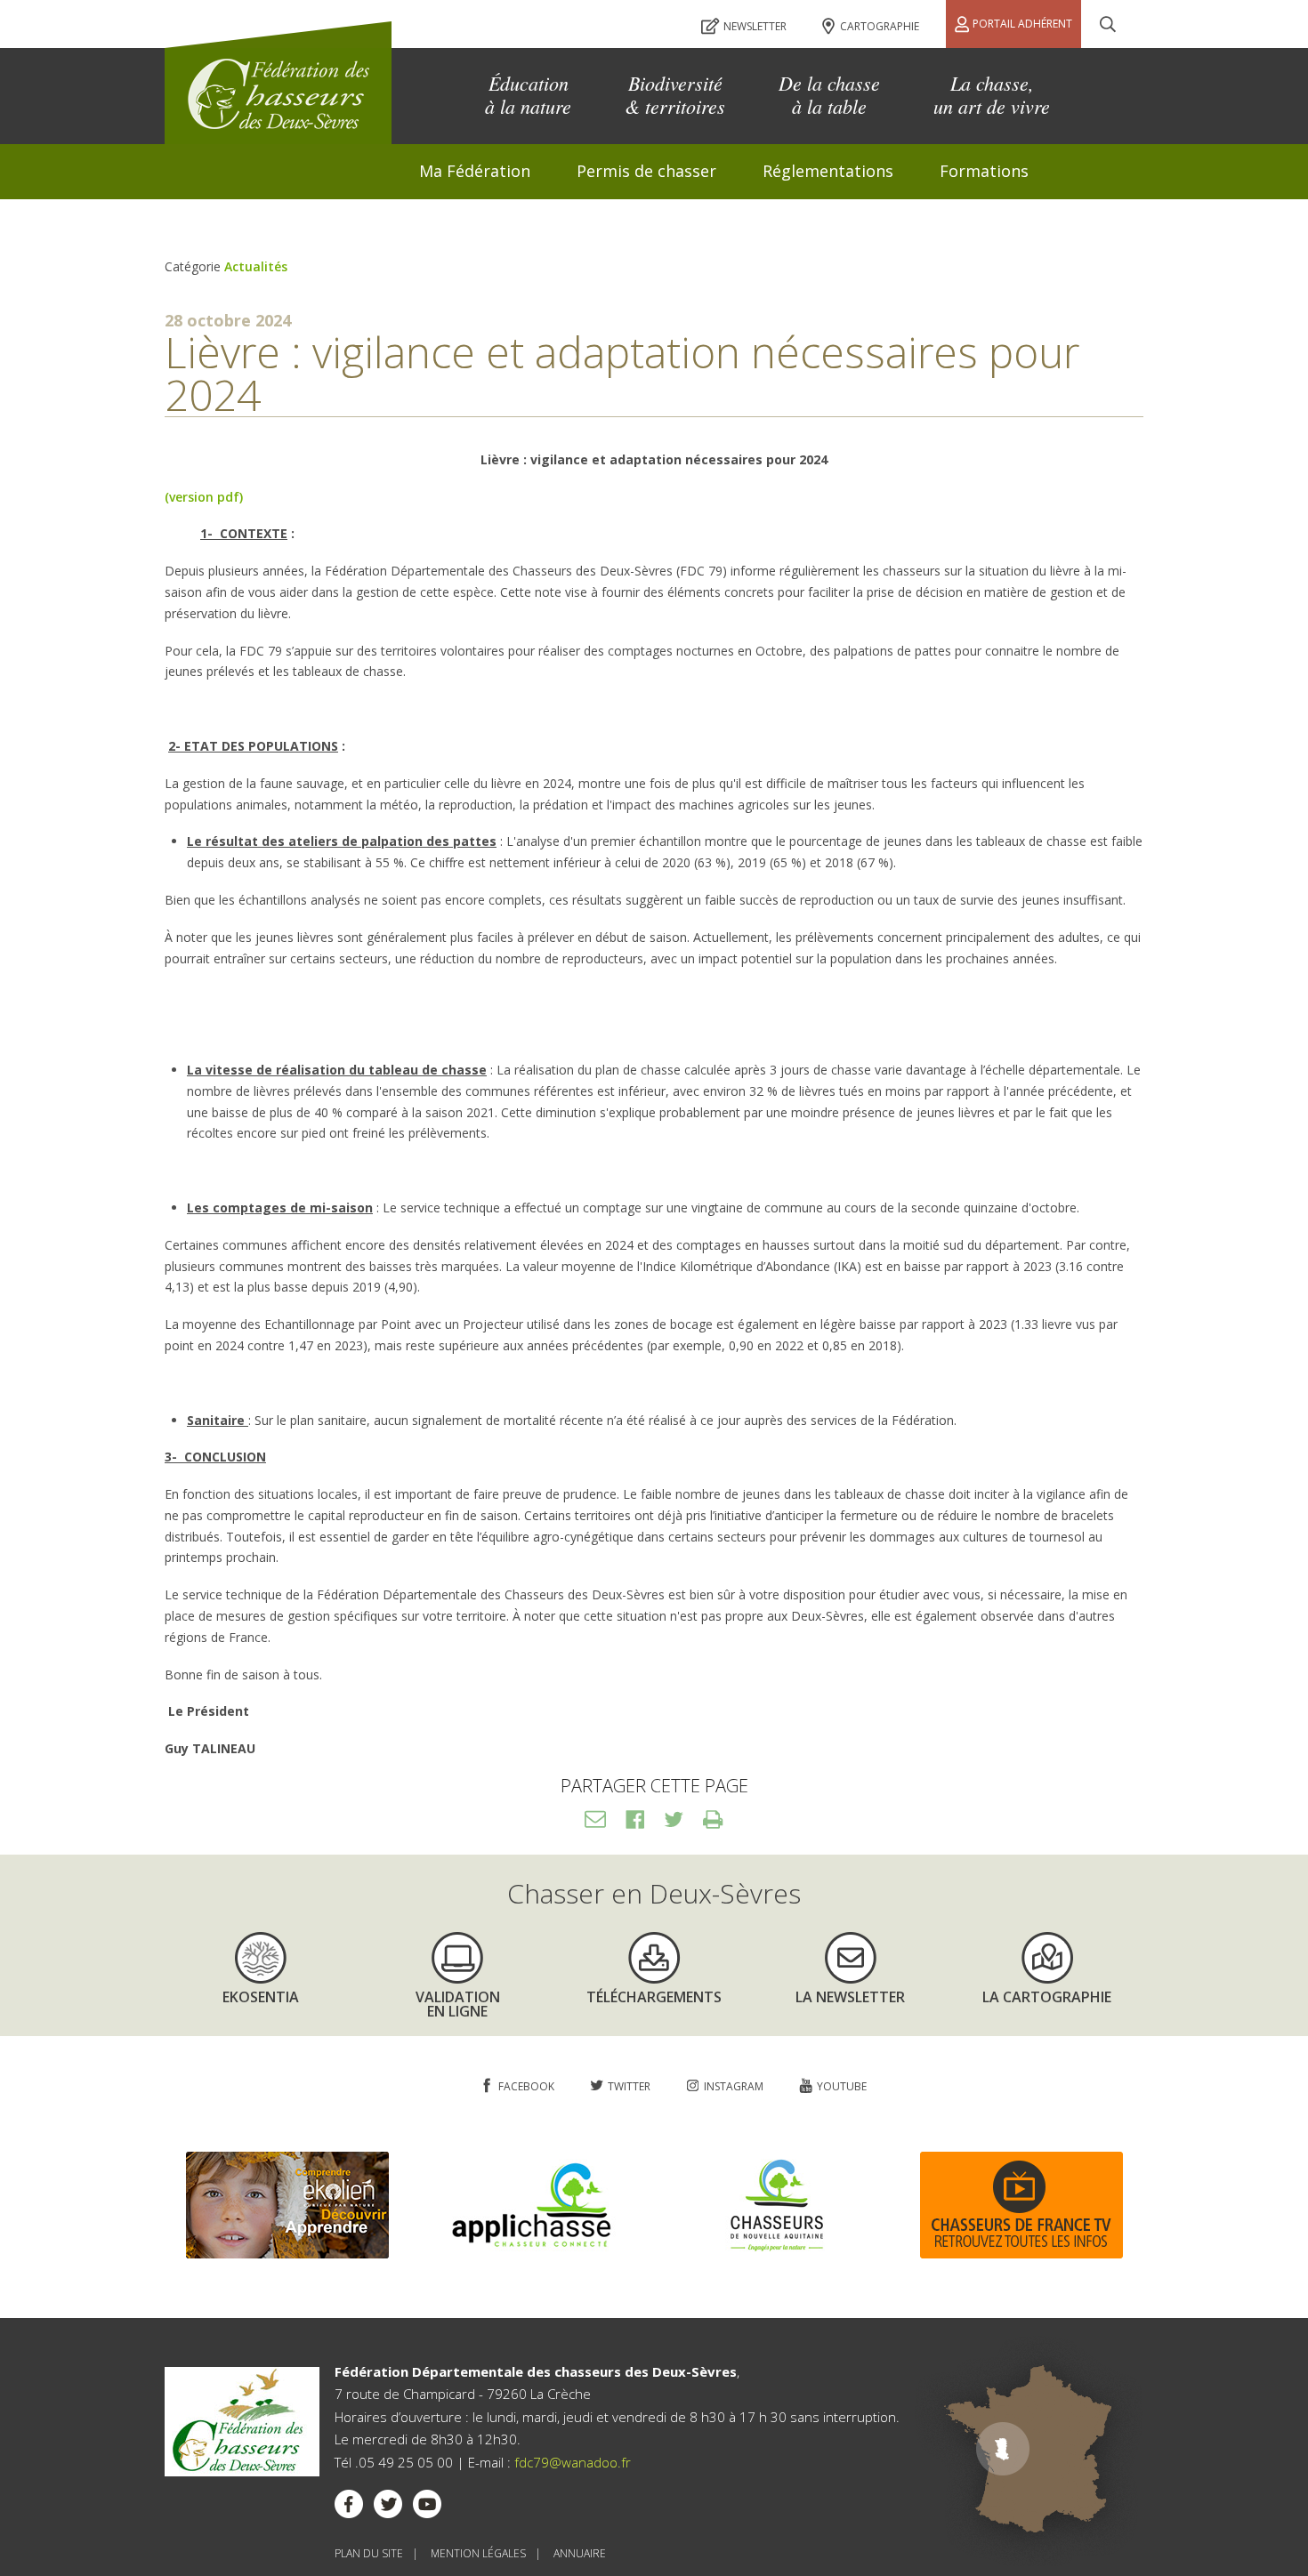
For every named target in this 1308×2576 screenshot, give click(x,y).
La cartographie (1047, 1997)
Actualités (256, 266)
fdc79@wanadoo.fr (573, 2462)
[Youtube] (427, 2508)
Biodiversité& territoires (675, 94)
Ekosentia (261, 1997)
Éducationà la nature (528, 94)
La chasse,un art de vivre (992, 94)
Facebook (634, 1819)
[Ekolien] (287, 2254)
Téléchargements (654, 1997)
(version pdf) (204, 497)
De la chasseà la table (829, 94)
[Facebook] (349, 2508)
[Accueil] (278, 83)
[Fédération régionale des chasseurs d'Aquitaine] (777, 2254)
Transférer (595, 1819)
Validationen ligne (458, 2003)
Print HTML (713, 1819)
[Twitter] (388, 2508)
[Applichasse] (532, 2254)
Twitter (674, 1819)
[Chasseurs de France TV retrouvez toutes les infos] (1021, 2254)
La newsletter (850, 1997)
